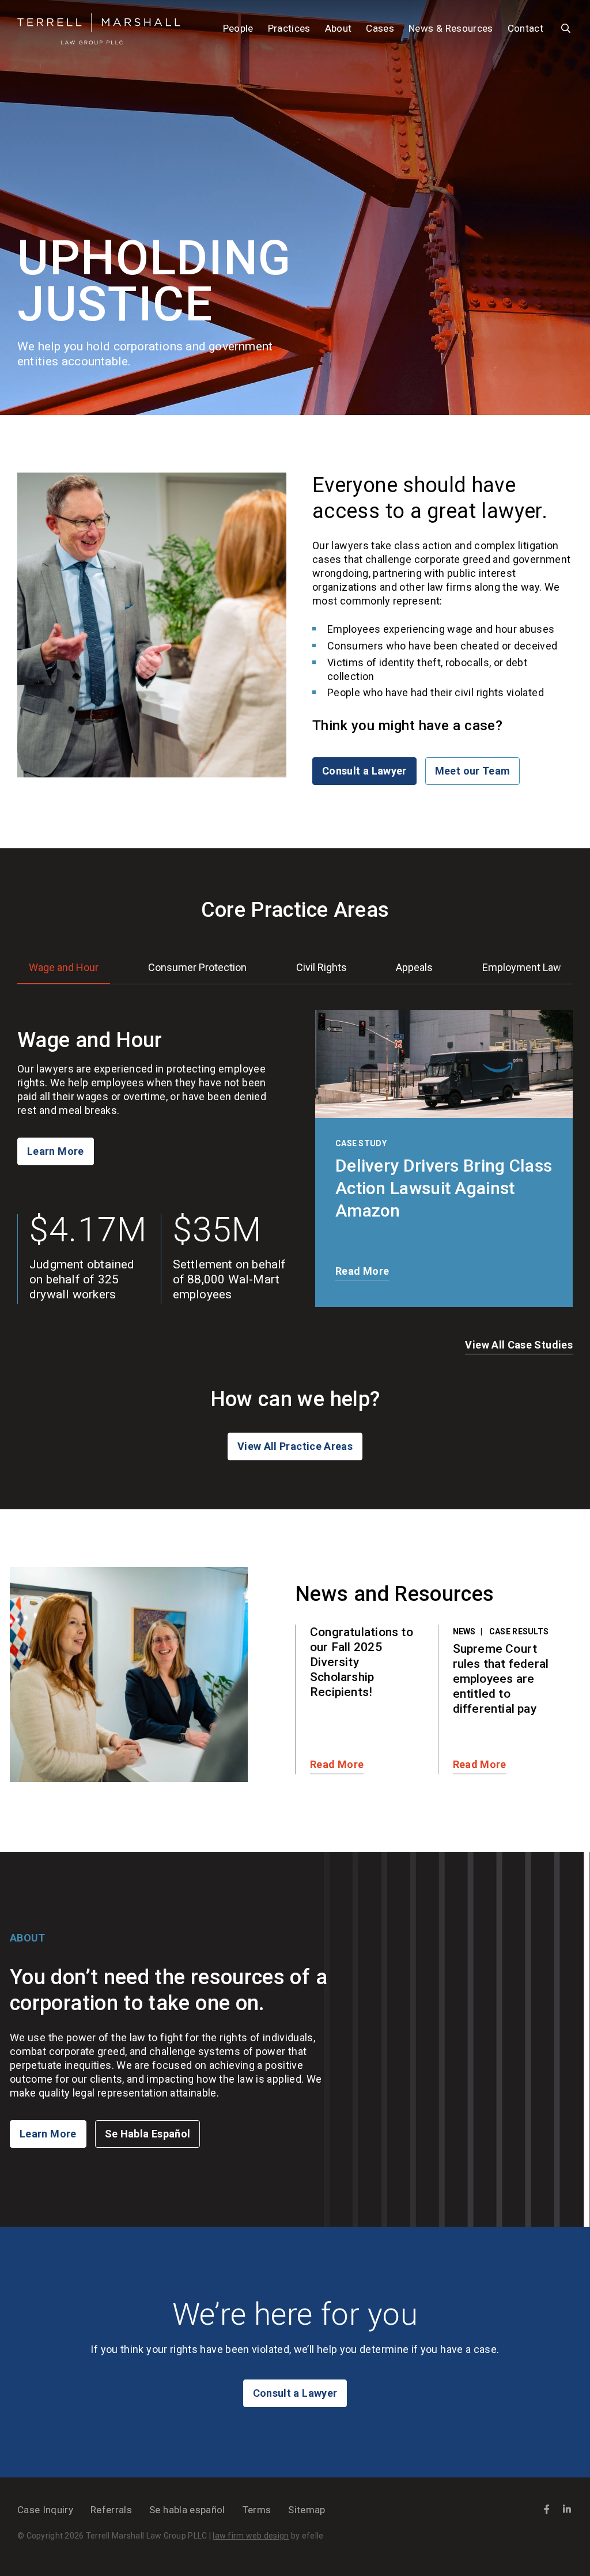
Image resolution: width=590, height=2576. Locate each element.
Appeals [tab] (414, 967)
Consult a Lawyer (364, 771)
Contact (525, 28)
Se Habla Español (148, 2134)
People (238, 28)
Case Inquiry (45, 2510)
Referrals (111, 2510)
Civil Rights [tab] (322, 967)
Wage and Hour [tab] (64, 967)
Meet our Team (473, 771)
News (464, 1631)
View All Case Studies (519, 1345)
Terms (257, 2510)
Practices (289, 28)
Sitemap (307, 2510)
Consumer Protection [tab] (197, 967)
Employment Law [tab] (522, 967)
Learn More (56, 1151)
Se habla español (187, 2510)
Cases (380, 28)
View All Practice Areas (295, 1446)
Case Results (519, 1631)
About (339, 28)
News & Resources (451, 28)
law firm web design (251, 2536)
